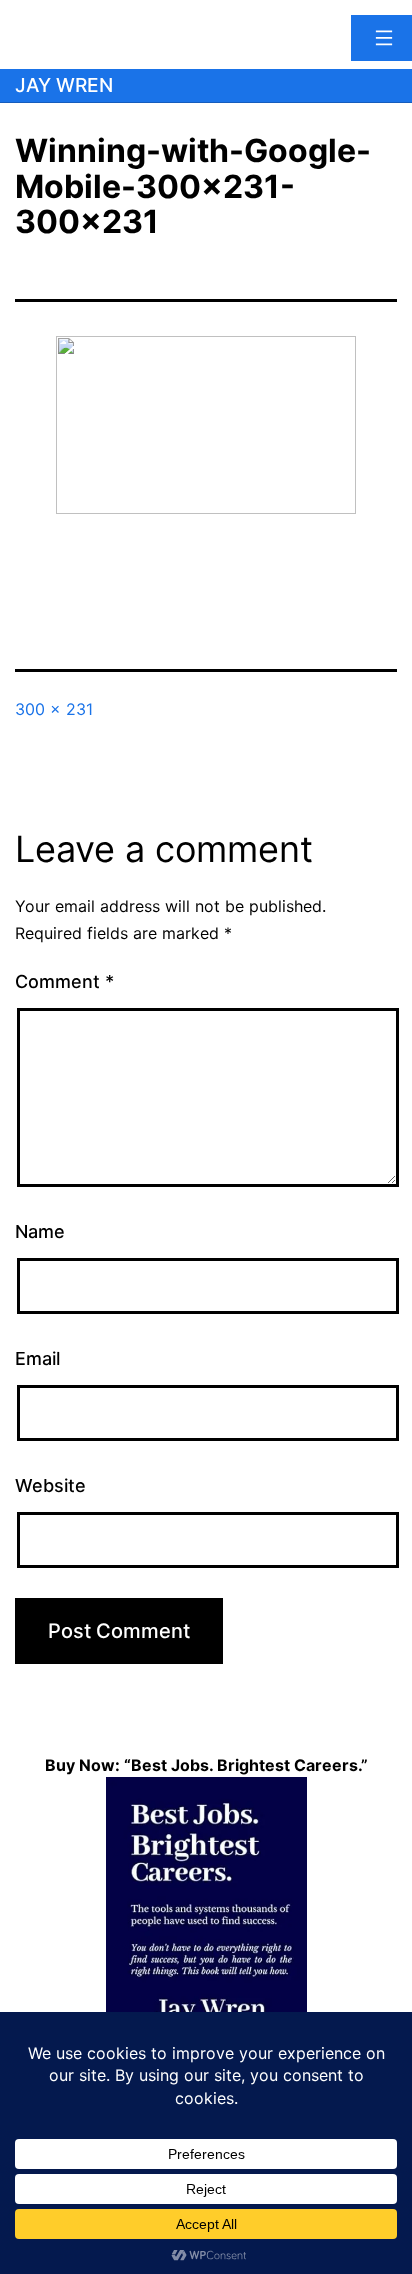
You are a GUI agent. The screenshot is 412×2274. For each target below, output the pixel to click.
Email (37, 1358)
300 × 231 (54, 709)
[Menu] (381, 38)
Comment (64, 981)
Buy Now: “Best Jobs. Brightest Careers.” (206, 1765)
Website (50, 1485)
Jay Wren (64, 85)
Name (40, 1231)
